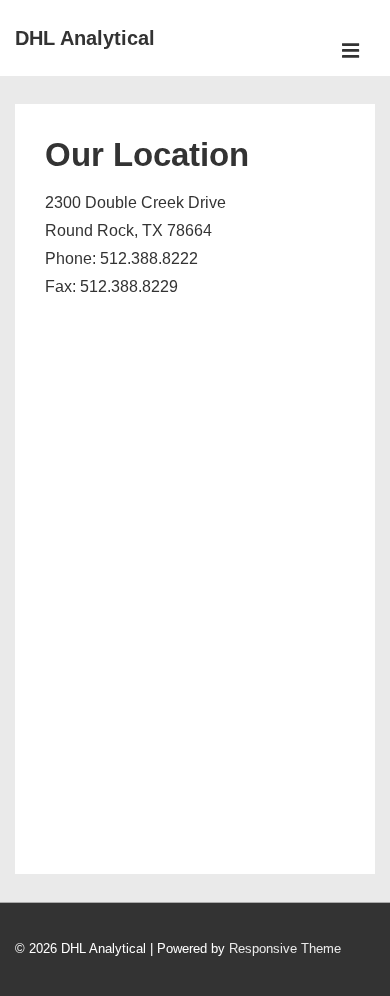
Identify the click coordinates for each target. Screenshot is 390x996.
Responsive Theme (285, 948)
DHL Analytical (85, 38)
